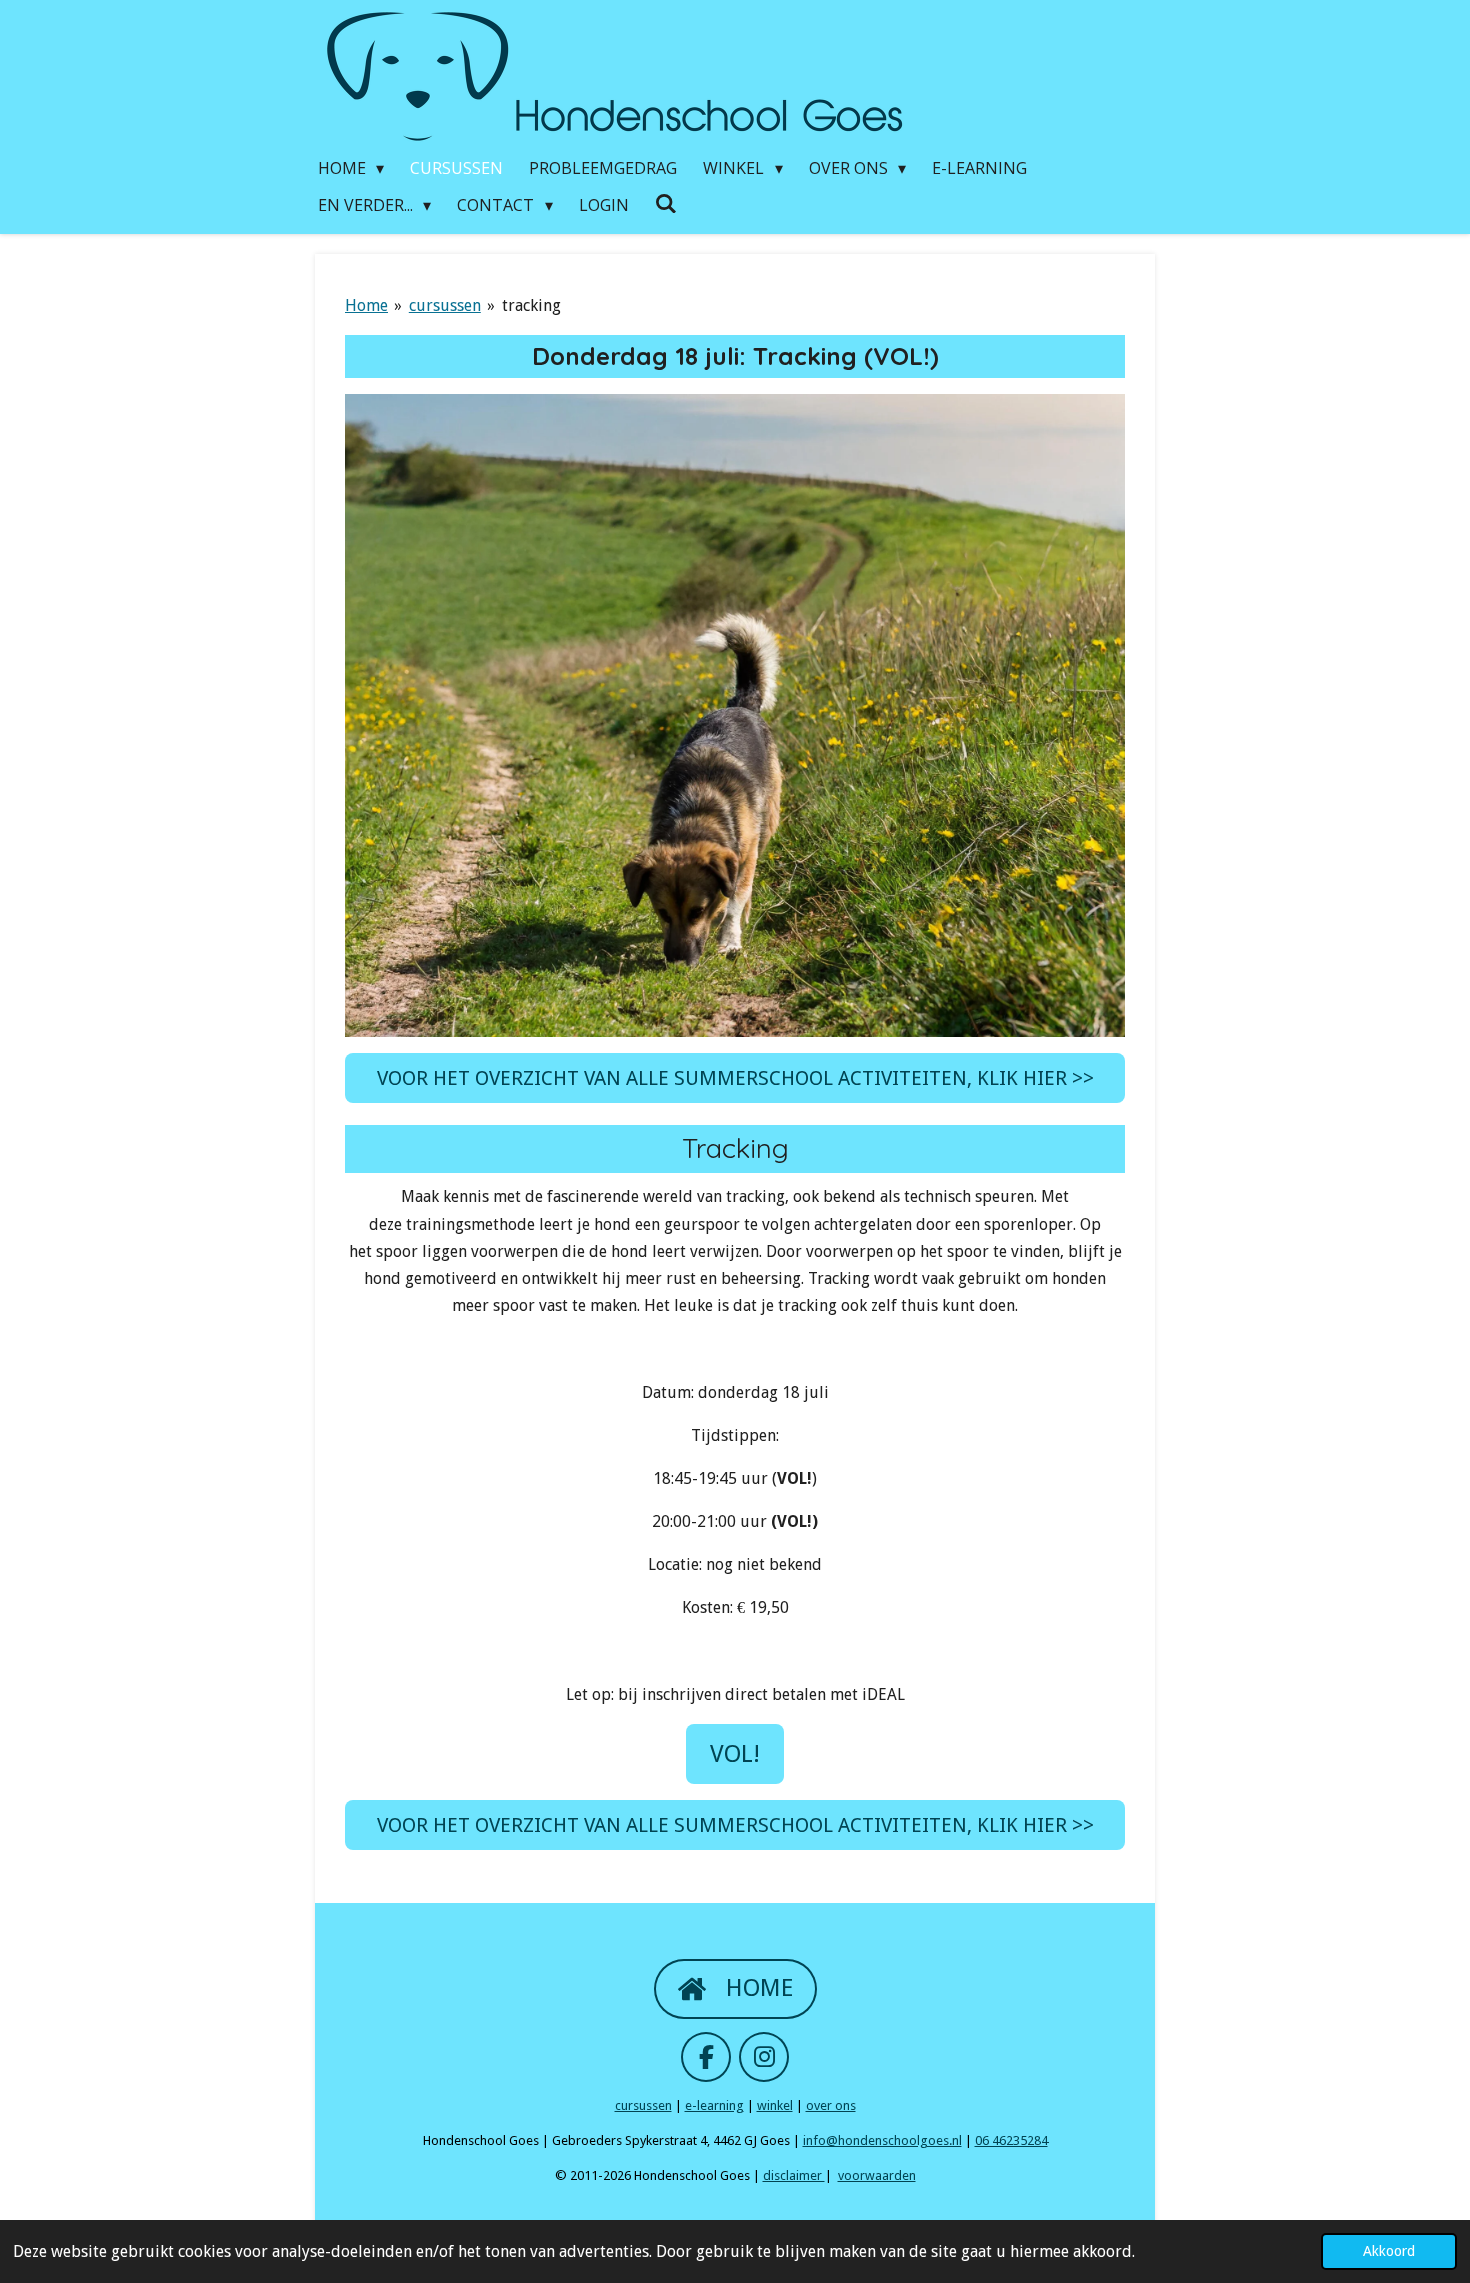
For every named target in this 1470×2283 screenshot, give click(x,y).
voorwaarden (877, 2175)
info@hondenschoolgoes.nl (882, 2140)
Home (366, 305)
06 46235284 (1011, 2140)
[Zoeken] (666, 203)
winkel (775, 2105)
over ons (831, 2105)
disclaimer (794, 2175)
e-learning (714, 2105)
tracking (531, 305)
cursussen (445, 305)
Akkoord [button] (1389, 2251)
